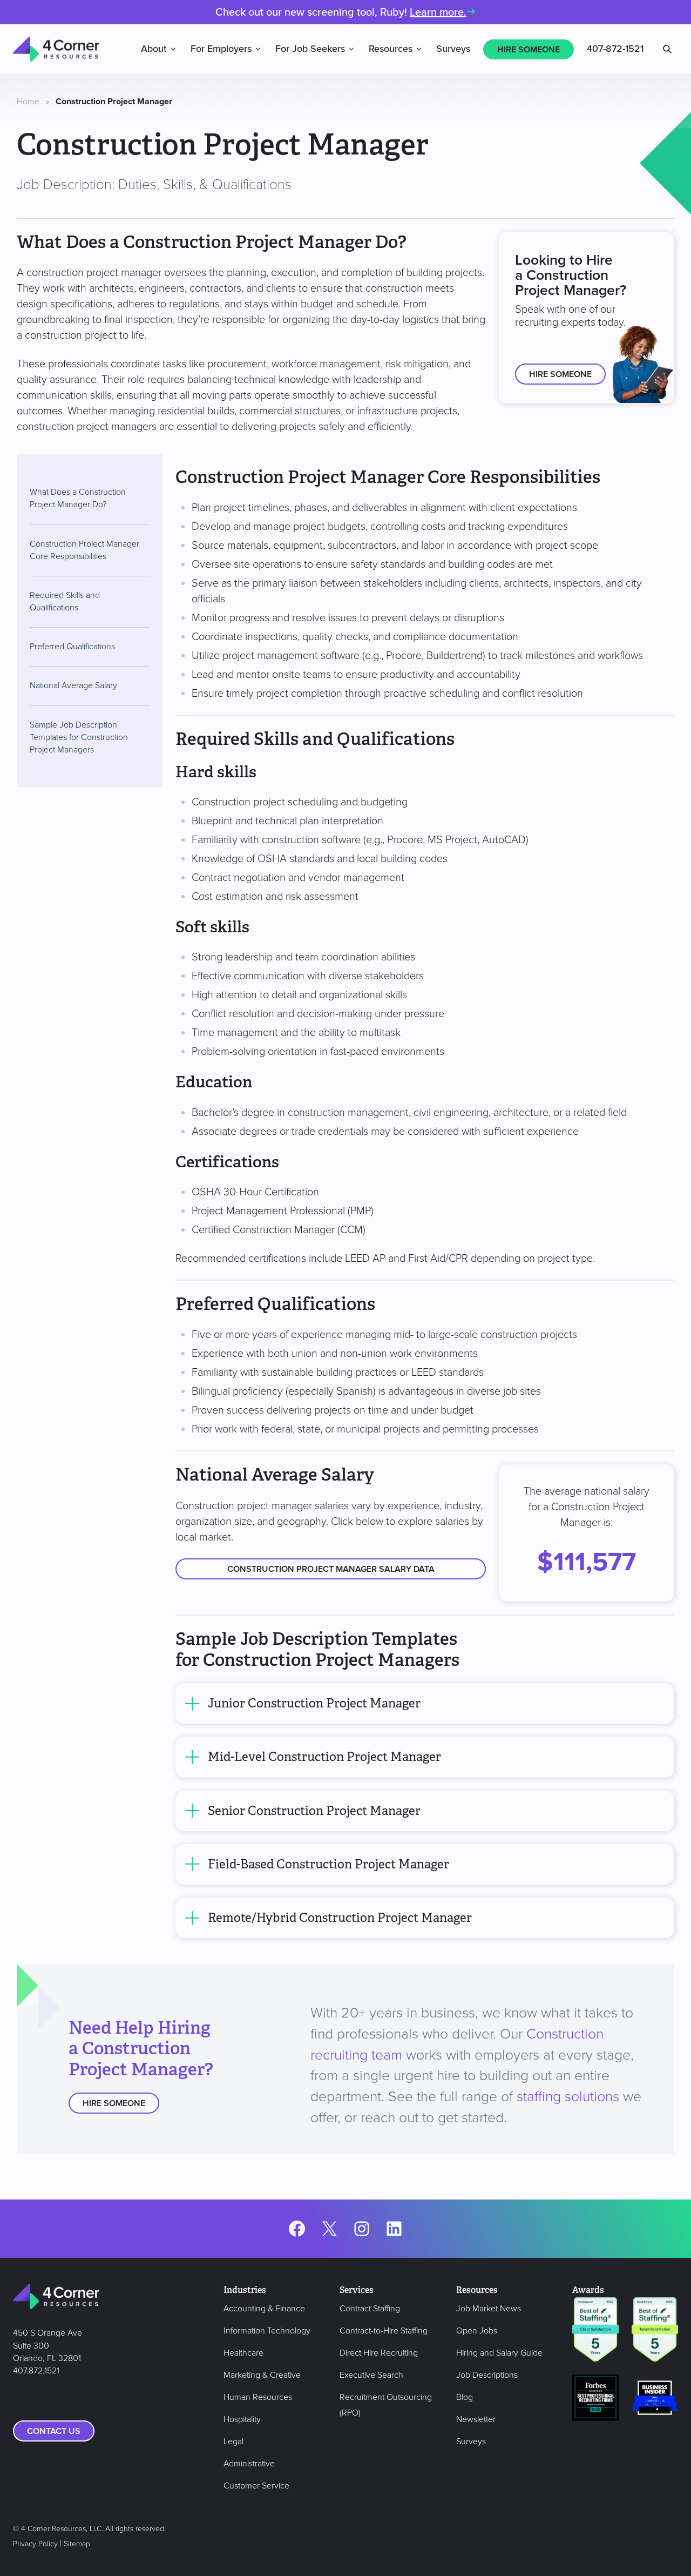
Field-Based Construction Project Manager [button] (328, 1864)
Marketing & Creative (262, 2375)
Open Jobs (477, 2331)
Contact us (54, 2431)
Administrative (249, 2464)
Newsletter (476, 2419)
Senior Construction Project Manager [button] (314, 1811)
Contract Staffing (370, 2309)
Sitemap (77, 2544)
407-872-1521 (615, 49)
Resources (391, 49)
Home (28, 102)
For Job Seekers (310, 49)
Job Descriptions (487, 2375)
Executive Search (371, 2375)
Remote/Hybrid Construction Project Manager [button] (340, 1918)
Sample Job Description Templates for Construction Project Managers (79, 737)
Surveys (453, 49)
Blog (465, 2397)
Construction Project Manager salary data (331, 1569)
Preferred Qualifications (72, 647)
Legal (233, 2442)
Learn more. (438, 12)
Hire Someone (529, 50)
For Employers (221, 49)
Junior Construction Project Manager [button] (314, 1703)
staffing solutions (568, 2097)
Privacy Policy (35, 2544)
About (154, 49)
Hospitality (242, 2419)
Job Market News (489, 2309)
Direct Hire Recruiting (379, 2353)
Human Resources (258, 2397)
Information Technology (267, 2331)
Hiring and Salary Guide (499, 2353)
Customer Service (256, 2486)
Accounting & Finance (264, 2309)
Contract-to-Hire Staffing (384, 2331)
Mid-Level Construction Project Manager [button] (324, 1757)
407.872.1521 (36, 2371)
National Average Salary (73, 685)
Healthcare (243, 2353)
